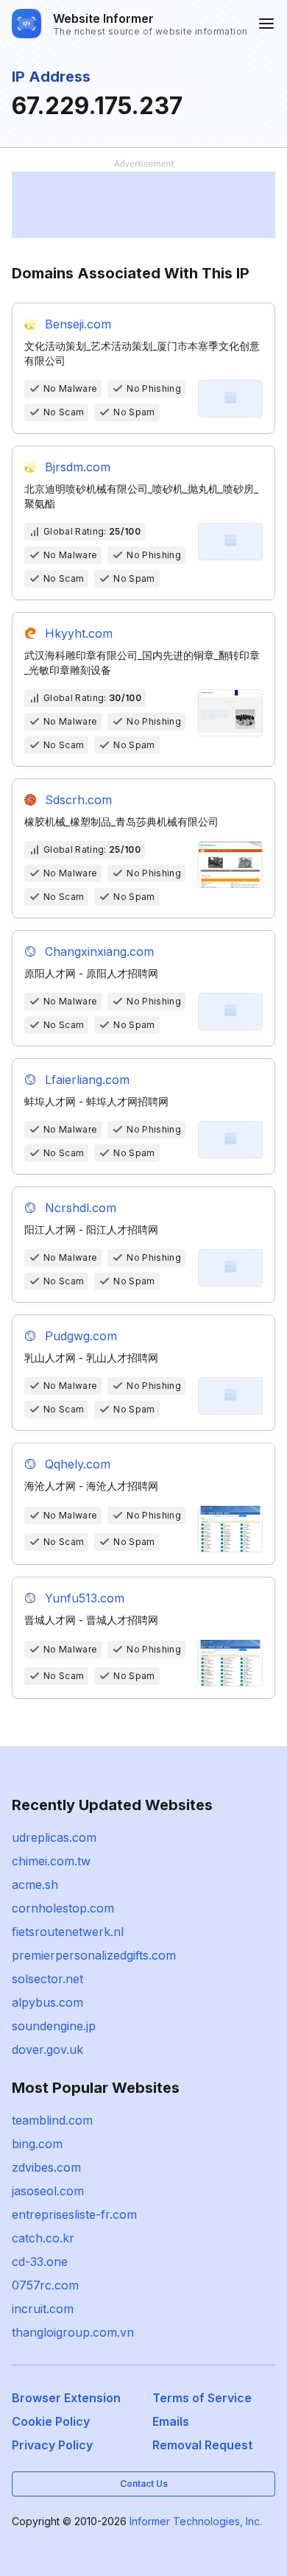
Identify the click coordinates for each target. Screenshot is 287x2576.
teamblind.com (52, 2120)
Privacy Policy (52, 2445)
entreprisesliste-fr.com (74, 2214)
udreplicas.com (54, 1837)
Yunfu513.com (85, 1598)
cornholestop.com (63, 1908)
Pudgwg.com (81, 1336)
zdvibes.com (46, 2167)
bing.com (37, 2144)
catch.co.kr (43, 2238)
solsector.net (47, 1979)
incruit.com (43, 2309)
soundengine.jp (54, 2026)
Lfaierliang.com (87, 1080)
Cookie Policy (51, 2421)
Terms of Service (202, 2398)
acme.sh (35, 1885)
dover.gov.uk (47, 2049)
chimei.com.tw (51, 1861)
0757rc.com (45, 2285)
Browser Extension (66, 2398)
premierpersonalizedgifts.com (94, 1955)
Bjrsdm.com (78, 467)
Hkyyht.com (79, 633)
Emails (171, 2421)
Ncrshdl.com (81, 1208)
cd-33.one (40, 2262)
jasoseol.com (48, 2191)
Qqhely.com (78, 1464)
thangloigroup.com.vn (73, 2332)
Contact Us (144, 2484)
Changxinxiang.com (99, 951)
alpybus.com (47, 2002)
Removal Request (202, 2445)
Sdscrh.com (78, 800)
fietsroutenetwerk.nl (68, 1932)
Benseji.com (78, 324)
